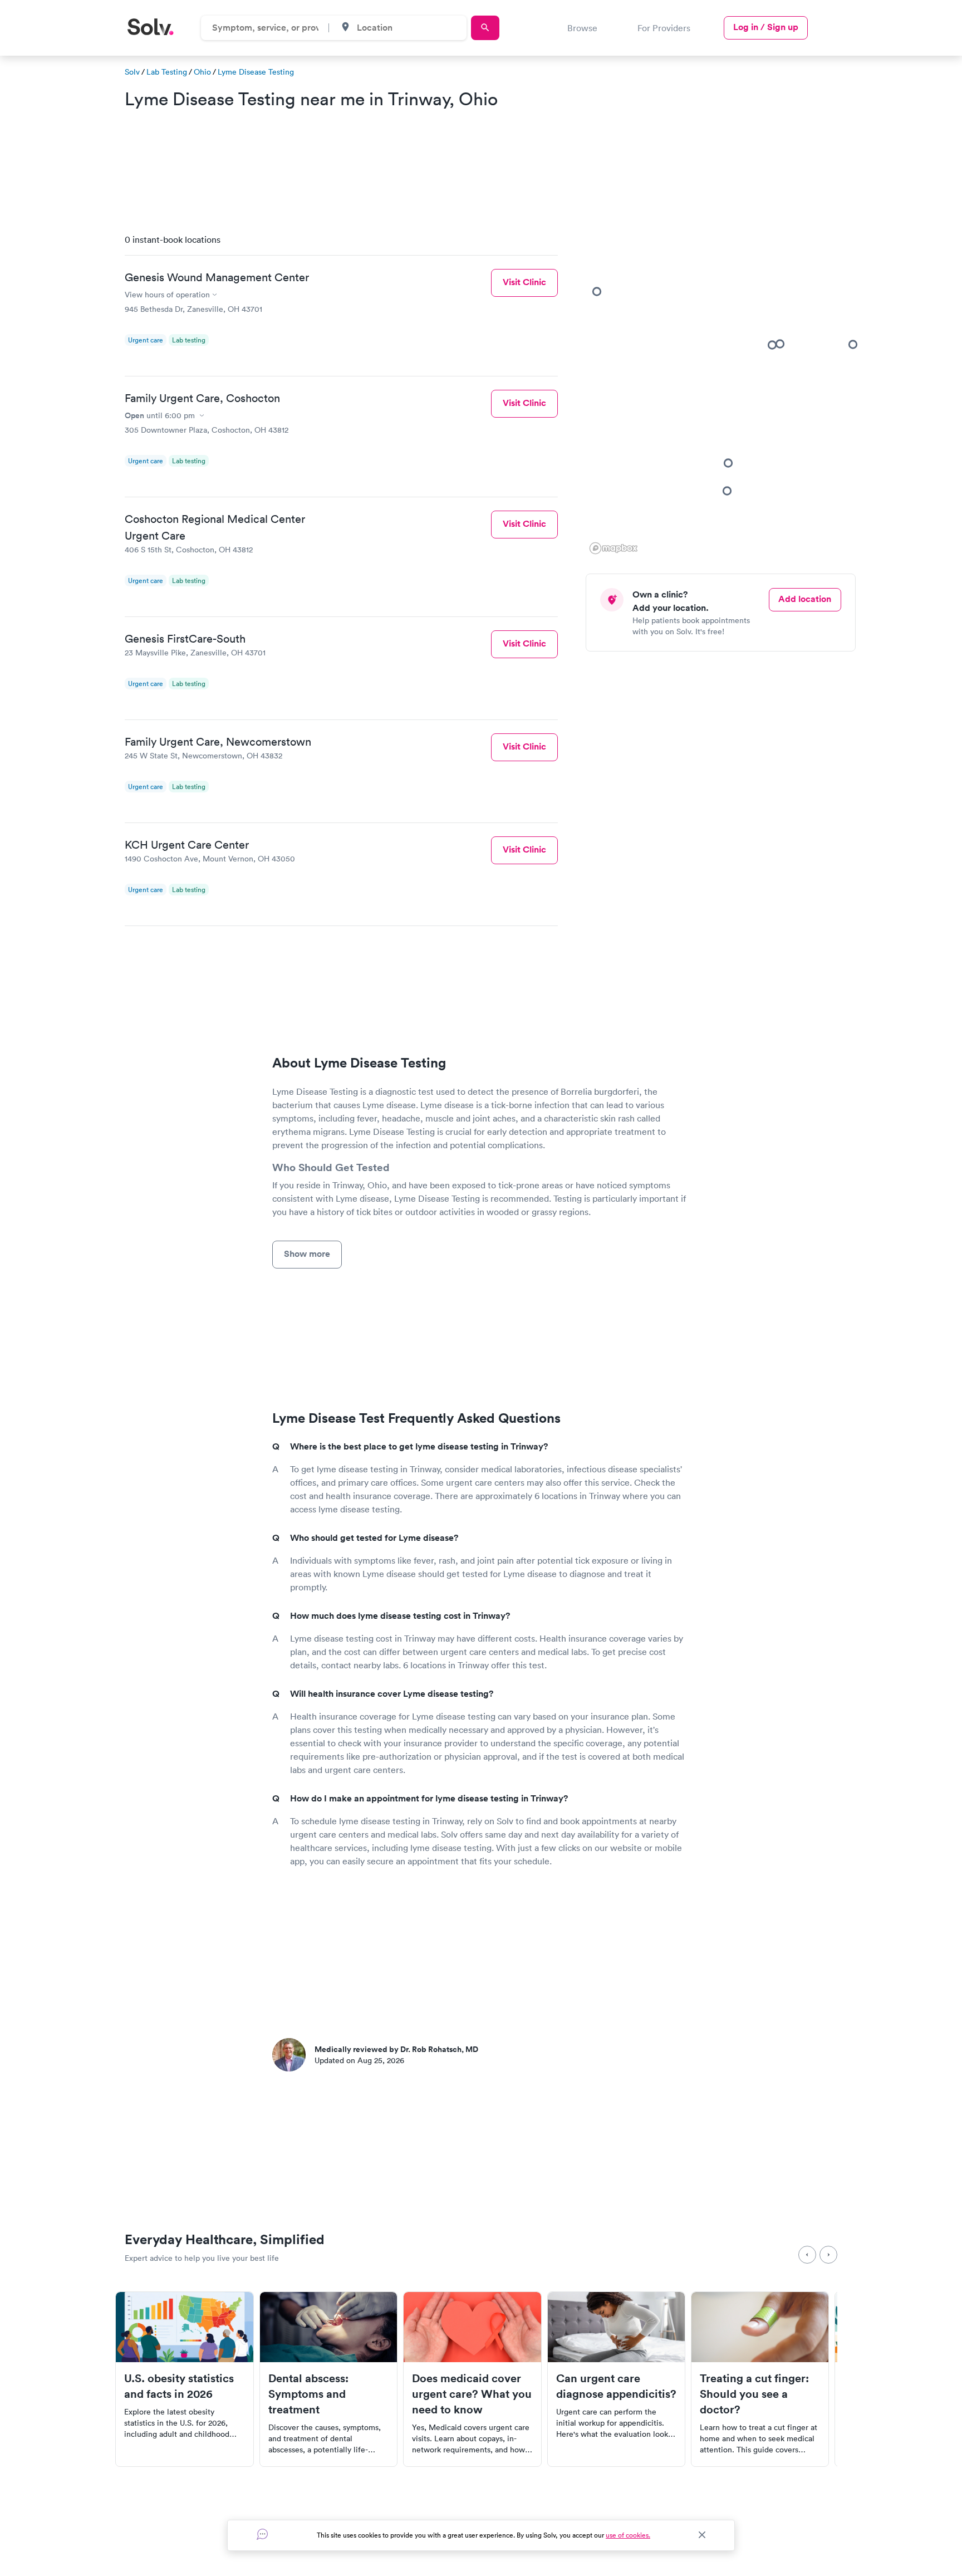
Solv (132, 72)
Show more (307, 1254)
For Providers (664, 28)
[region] (725, 391)
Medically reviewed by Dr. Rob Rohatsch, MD (396, 2049)
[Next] (828, 2255)
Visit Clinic (524, 282)
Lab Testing (167, 72)
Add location (805, 599)
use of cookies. (628, 2535)
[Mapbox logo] (613, 548)
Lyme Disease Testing (256, 72)
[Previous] (807, 2255)
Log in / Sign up (766, 27)
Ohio (202, 72)
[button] (728, 463)
